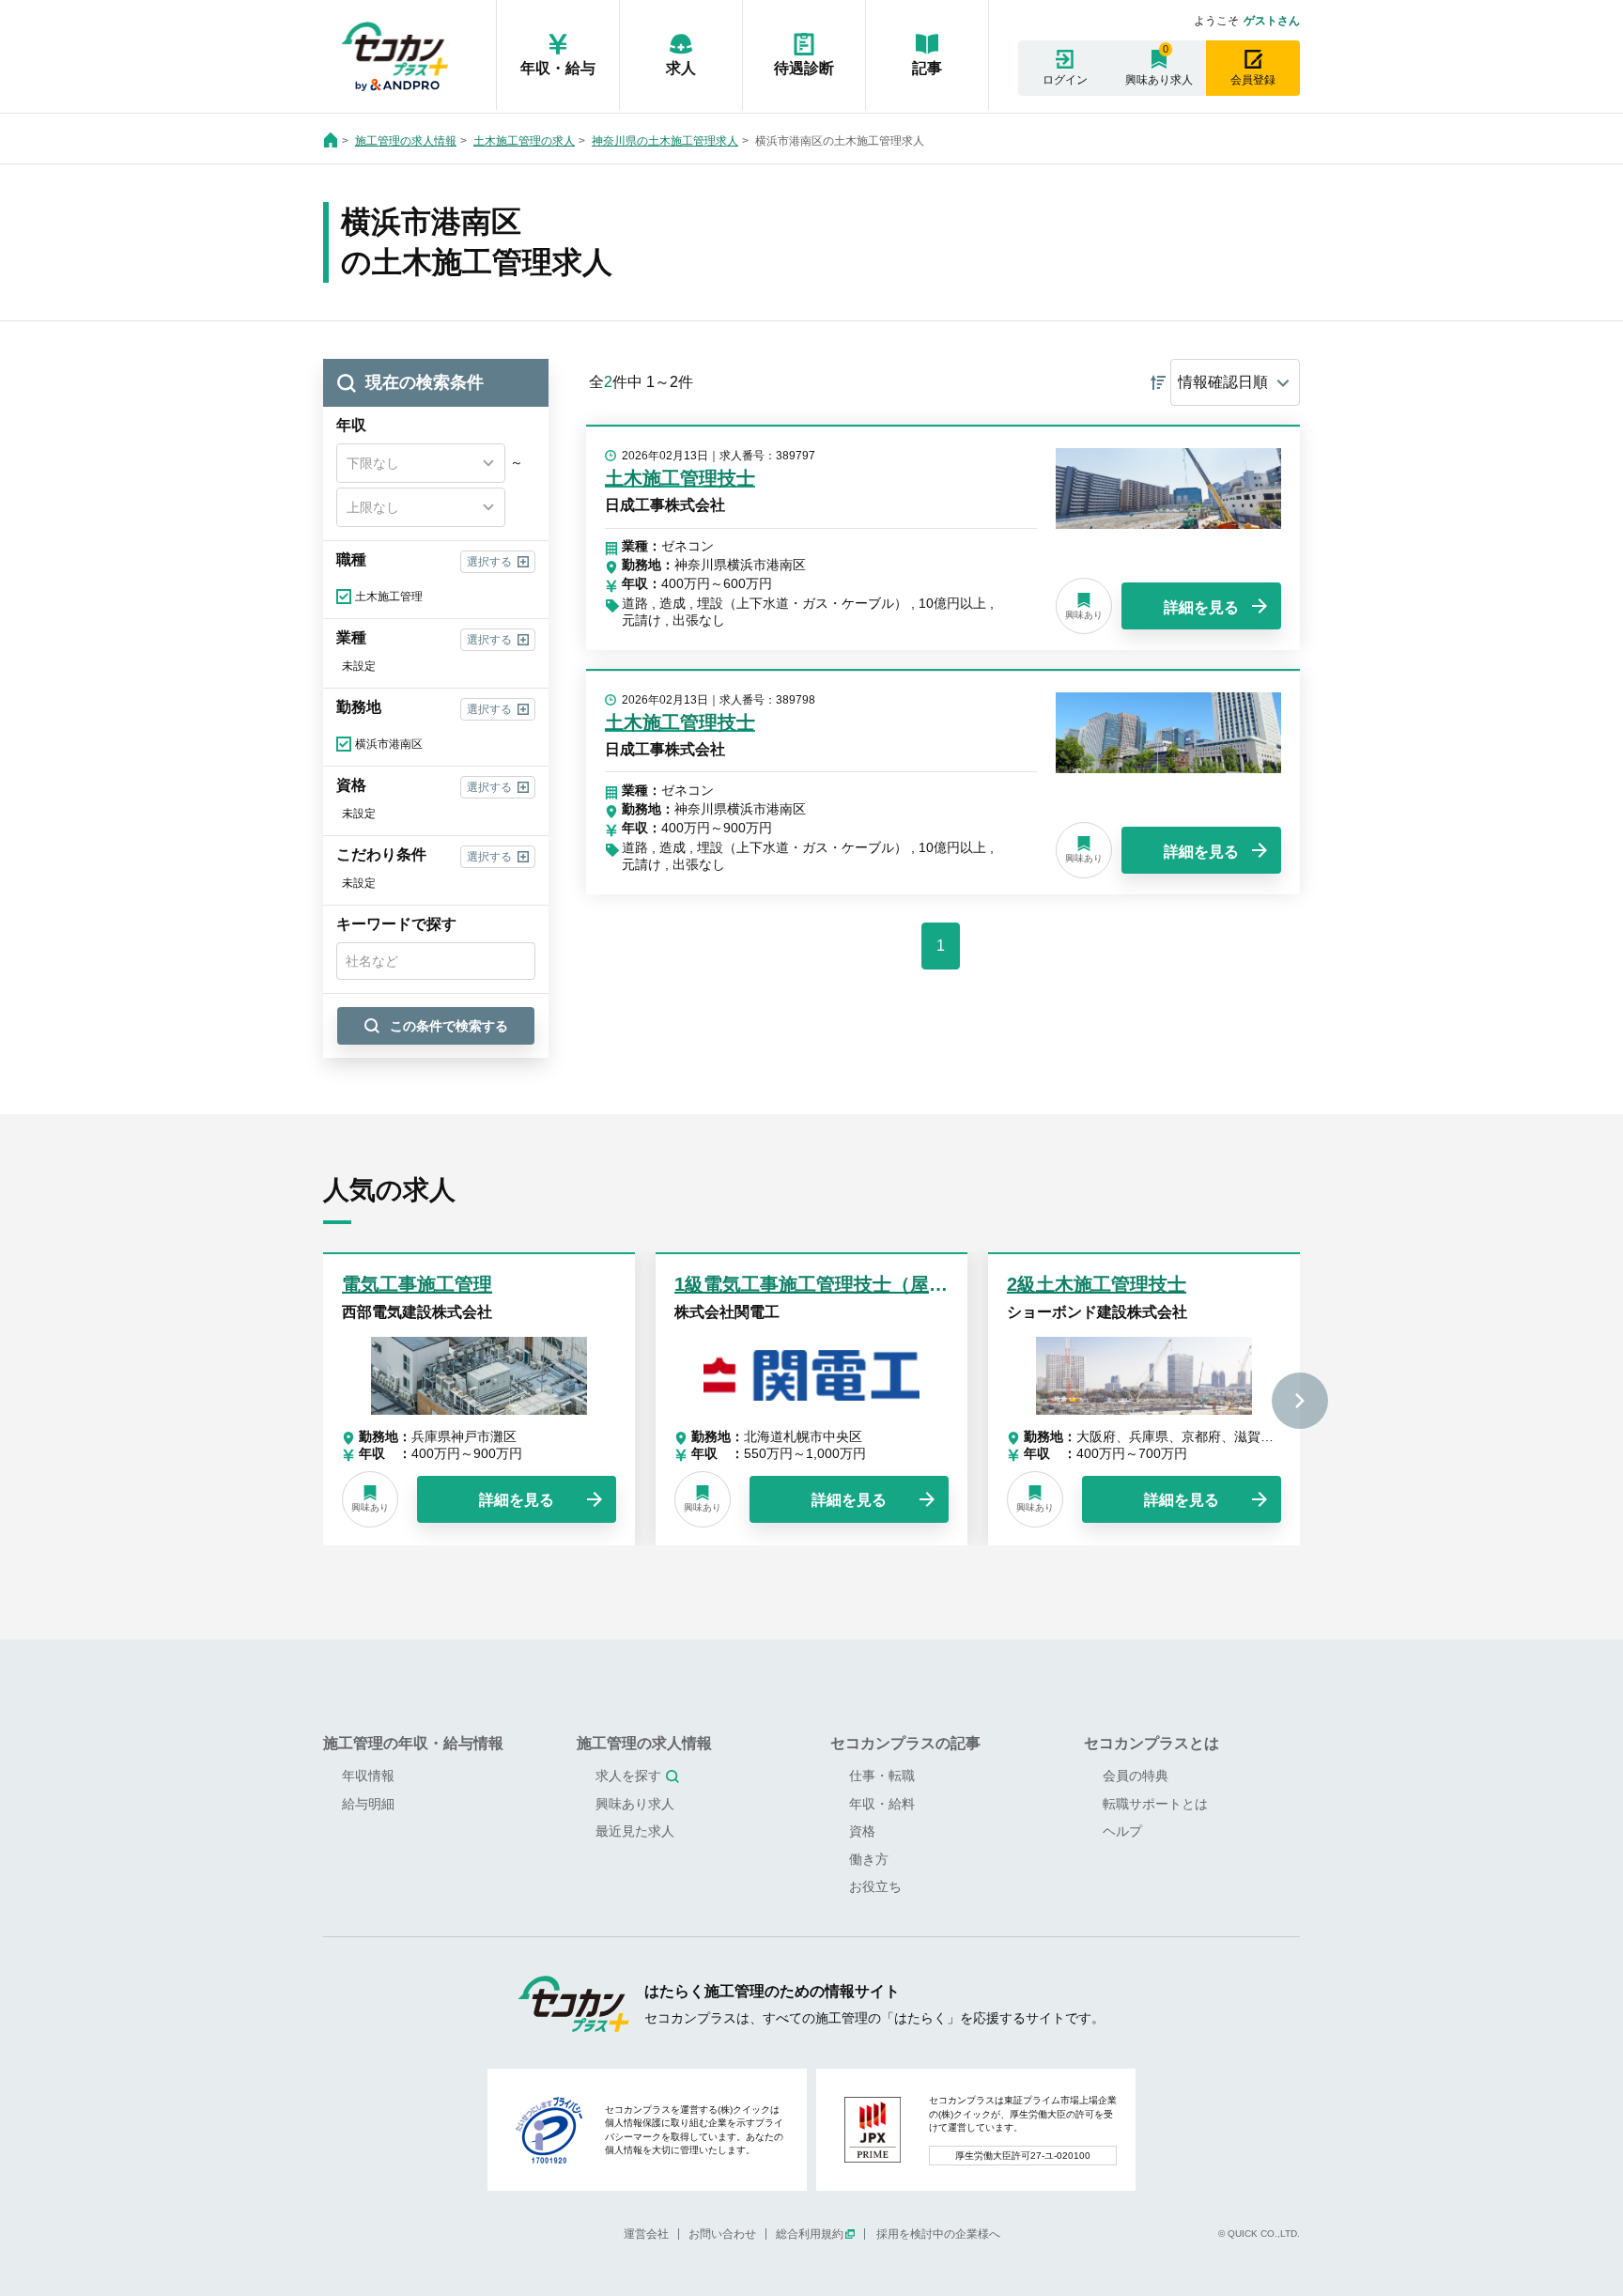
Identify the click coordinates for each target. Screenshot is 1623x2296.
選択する (489, 562)
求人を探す (628, 1776)
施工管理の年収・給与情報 (413, 1743)
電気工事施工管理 (417, 1284)
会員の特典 (1136, 1776)
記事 (927, 68)
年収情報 (368, 1776)
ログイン (1065, 80)
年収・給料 (882, 1804)
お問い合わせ (722, 2234)
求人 (681, 68)
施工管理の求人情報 (406, 141)
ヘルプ (1122, 1831)
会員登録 (1253, 80)
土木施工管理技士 (680, 478)
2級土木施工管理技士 (1097, 1284)
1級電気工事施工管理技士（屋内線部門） (849, 1284)
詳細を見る (1201, 607)
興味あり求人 (1159, 80)
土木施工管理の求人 (524, 141)
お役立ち (875, 1886)
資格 (862, 1831)
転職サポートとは (1155, 1804)
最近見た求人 (635, 1831)
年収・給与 (558, 68)
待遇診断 (804, 68)
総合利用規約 (810, 2234)
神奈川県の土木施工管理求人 (665, 141)
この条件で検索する (449, 1026)
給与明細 (368, 1804)
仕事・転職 (882, 1776)
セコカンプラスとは (1152, 1743)
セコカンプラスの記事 (905, 1743)
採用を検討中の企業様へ (938, 2234)
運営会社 (646, 2234)
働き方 (869, 1859)
